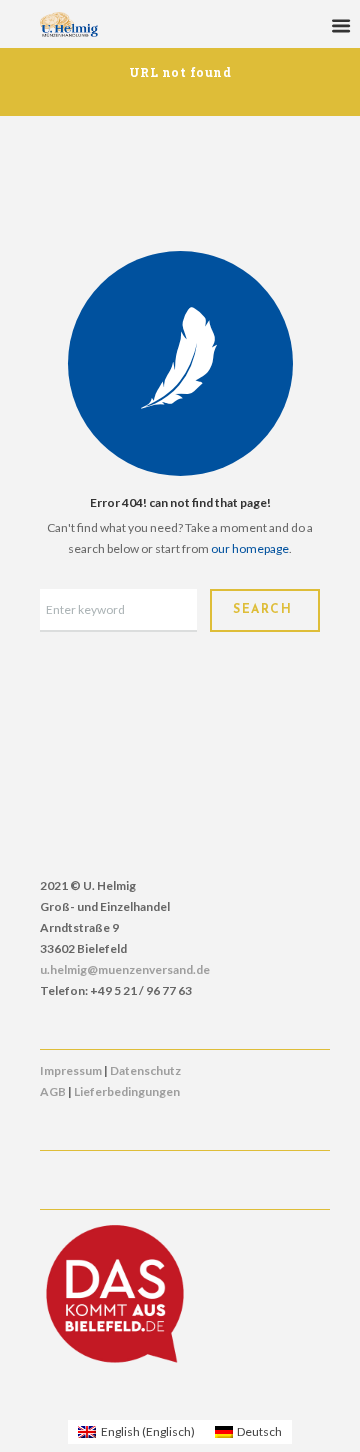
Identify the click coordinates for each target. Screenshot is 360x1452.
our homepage (250, 548)
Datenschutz (145, 1070)
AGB (53, 1091)
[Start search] (265, 610)
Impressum (71, 1070)
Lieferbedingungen (127, 1091)
